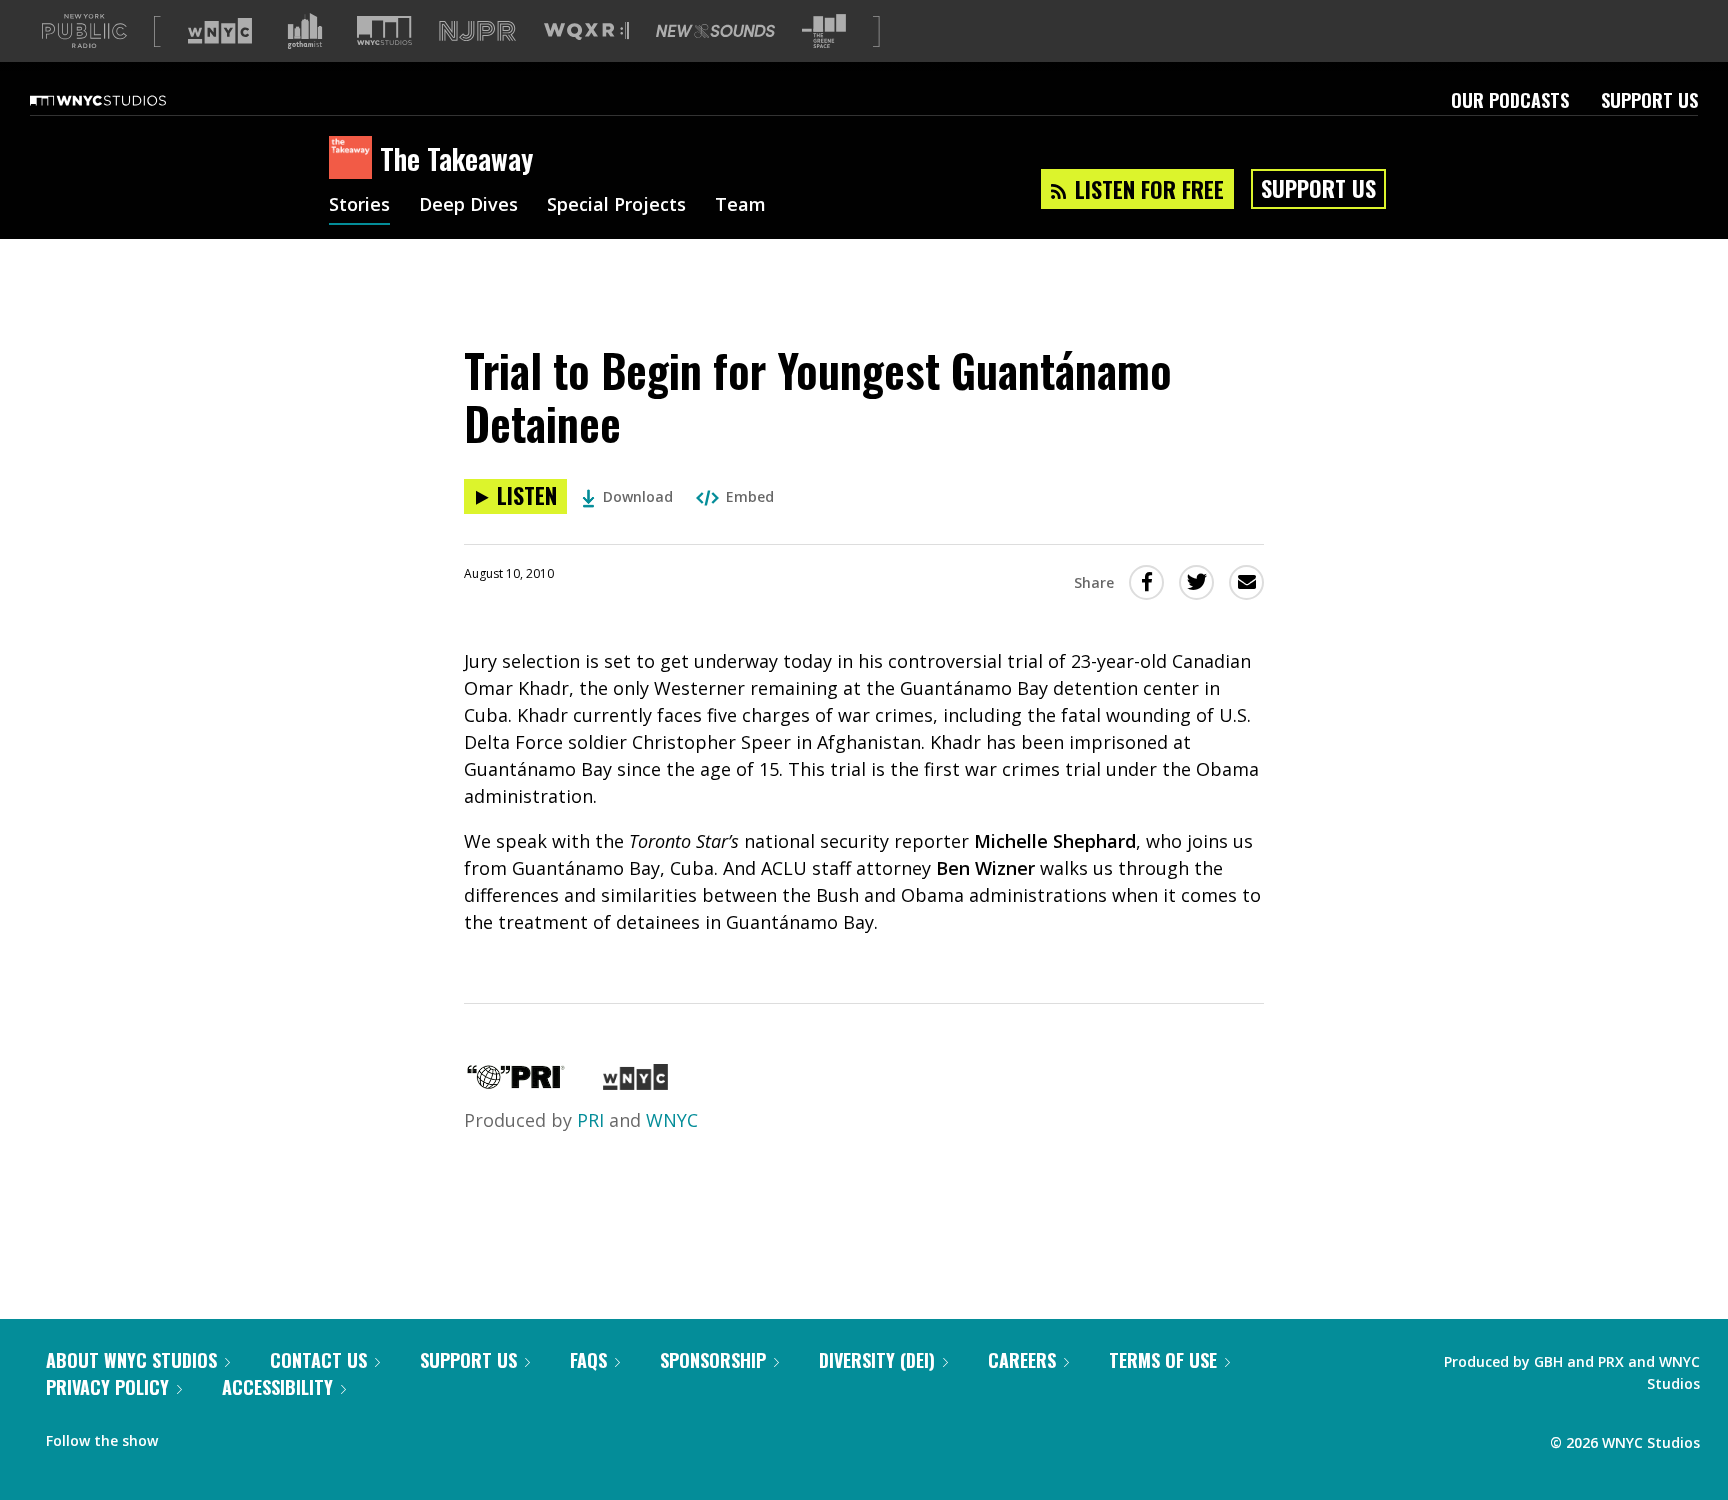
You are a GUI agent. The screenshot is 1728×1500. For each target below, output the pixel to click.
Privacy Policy (107, 1387)
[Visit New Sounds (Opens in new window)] (715, 31)
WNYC (672, 1120)
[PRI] (516, 1083)
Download (638, 496)
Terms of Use (1163, 1360)
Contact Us (318, 1360)
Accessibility (277, 1387)
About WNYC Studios (131, 1360)
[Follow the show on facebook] (187, 1436)
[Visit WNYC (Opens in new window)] (220, 31)
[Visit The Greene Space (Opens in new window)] (824, 31)
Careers (1022, 1360)
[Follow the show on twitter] (226, 1436)
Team (740, 206)
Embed (750, 496)
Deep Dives (468, 206)
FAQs (588, 1360)
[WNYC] (635, 1083)
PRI (590, 1120)
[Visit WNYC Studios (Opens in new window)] (384, 30)
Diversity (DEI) (877, 1360)
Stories (359, 206)
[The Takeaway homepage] (354, 159)
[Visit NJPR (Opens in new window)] (477, 31)
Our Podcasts (1510, 100)
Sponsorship (713, 1360)
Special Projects (616, 206)
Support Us (1649, 100)
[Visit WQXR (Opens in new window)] (586, 31)
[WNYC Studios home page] (123, 100)
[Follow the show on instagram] (264, 1436)
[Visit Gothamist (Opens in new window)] (305, 31)
